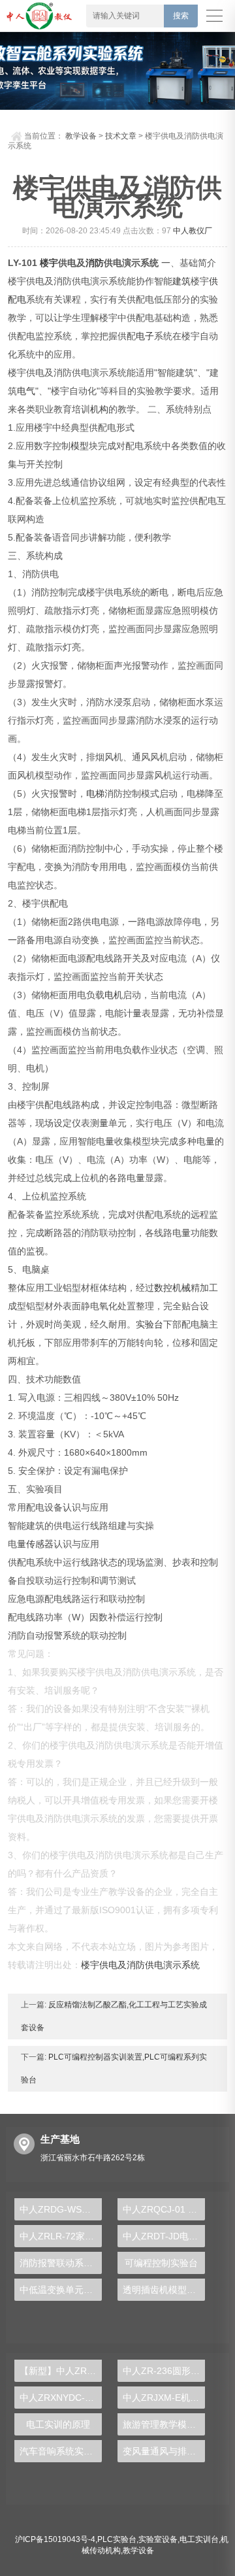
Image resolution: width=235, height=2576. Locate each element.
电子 (145, 336)
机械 (181, 1288)
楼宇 (49, 263)
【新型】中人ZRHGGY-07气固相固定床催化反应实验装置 (61, 2371)
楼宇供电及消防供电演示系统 (140, 1965)
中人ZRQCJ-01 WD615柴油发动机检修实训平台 (164, 2209)
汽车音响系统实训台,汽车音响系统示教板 (61, 2451)
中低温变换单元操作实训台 (61, 2290)
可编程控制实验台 (161, 2263)
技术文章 (121, 136)
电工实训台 (199, 2539)
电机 (114, 995)
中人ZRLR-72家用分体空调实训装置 (61, 2236)
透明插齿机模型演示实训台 (164, 2290)
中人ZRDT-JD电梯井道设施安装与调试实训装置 (164, 2236)
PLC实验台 (117, 2539)
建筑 (181, 281)
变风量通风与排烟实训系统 (164, 2451)
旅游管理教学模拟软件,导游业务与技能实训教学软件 (164, 2424)
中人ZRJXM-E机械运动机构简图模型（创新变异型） (164, 2398)
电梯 (95, 794)
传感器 (40, 1544)
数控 (163, 1288)
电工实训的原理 (58, 2424)
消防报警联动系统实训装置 (61, 2263)
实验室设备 (158, 2539)
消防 (95, 263)
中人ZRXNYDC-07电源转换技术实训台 (61, 2398)
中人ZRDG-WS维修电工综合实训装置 (61, 2209)
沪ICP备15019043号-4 (55, 2539)
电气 (26, 391)
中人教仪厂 (193, 231)
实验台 (149, 1324)
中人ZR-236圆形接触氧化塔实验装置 (164, 2371)
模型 (80, 446)
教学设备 (81, 136)
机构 (99, 409)
